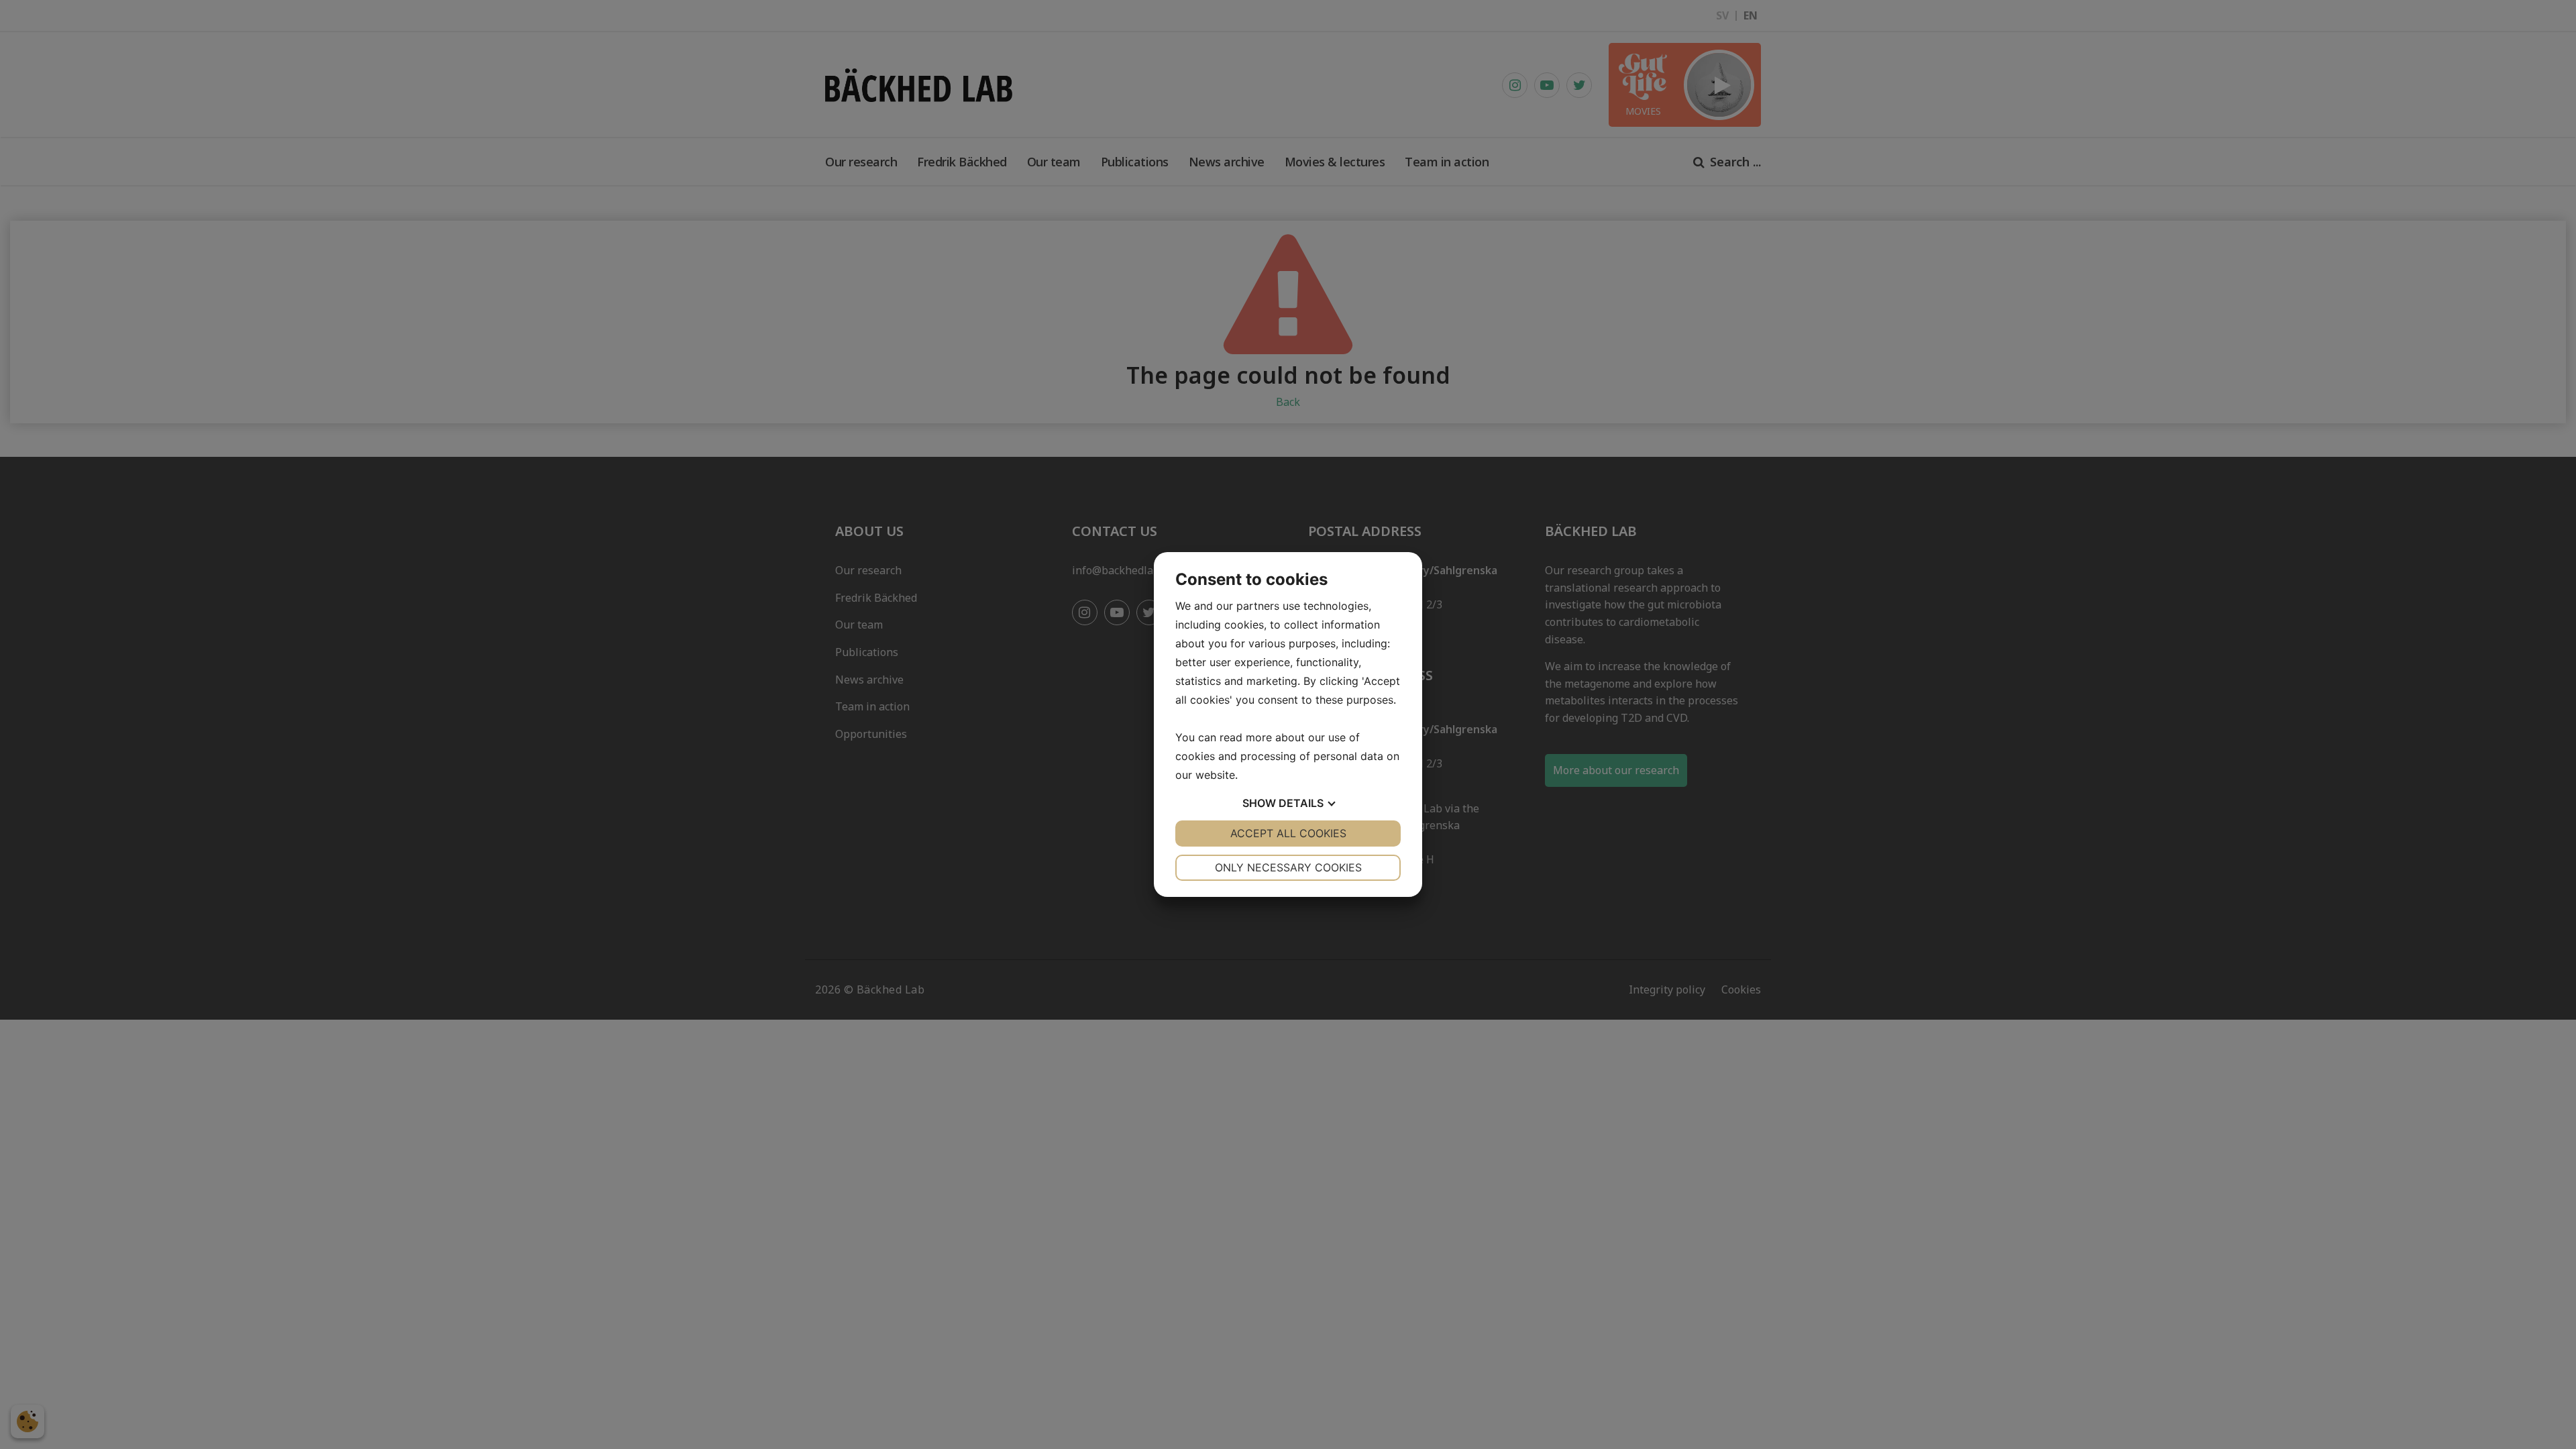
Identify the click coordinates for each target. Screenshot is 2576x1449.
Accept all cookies (1288, 833)
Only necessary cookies (1288, 867)
